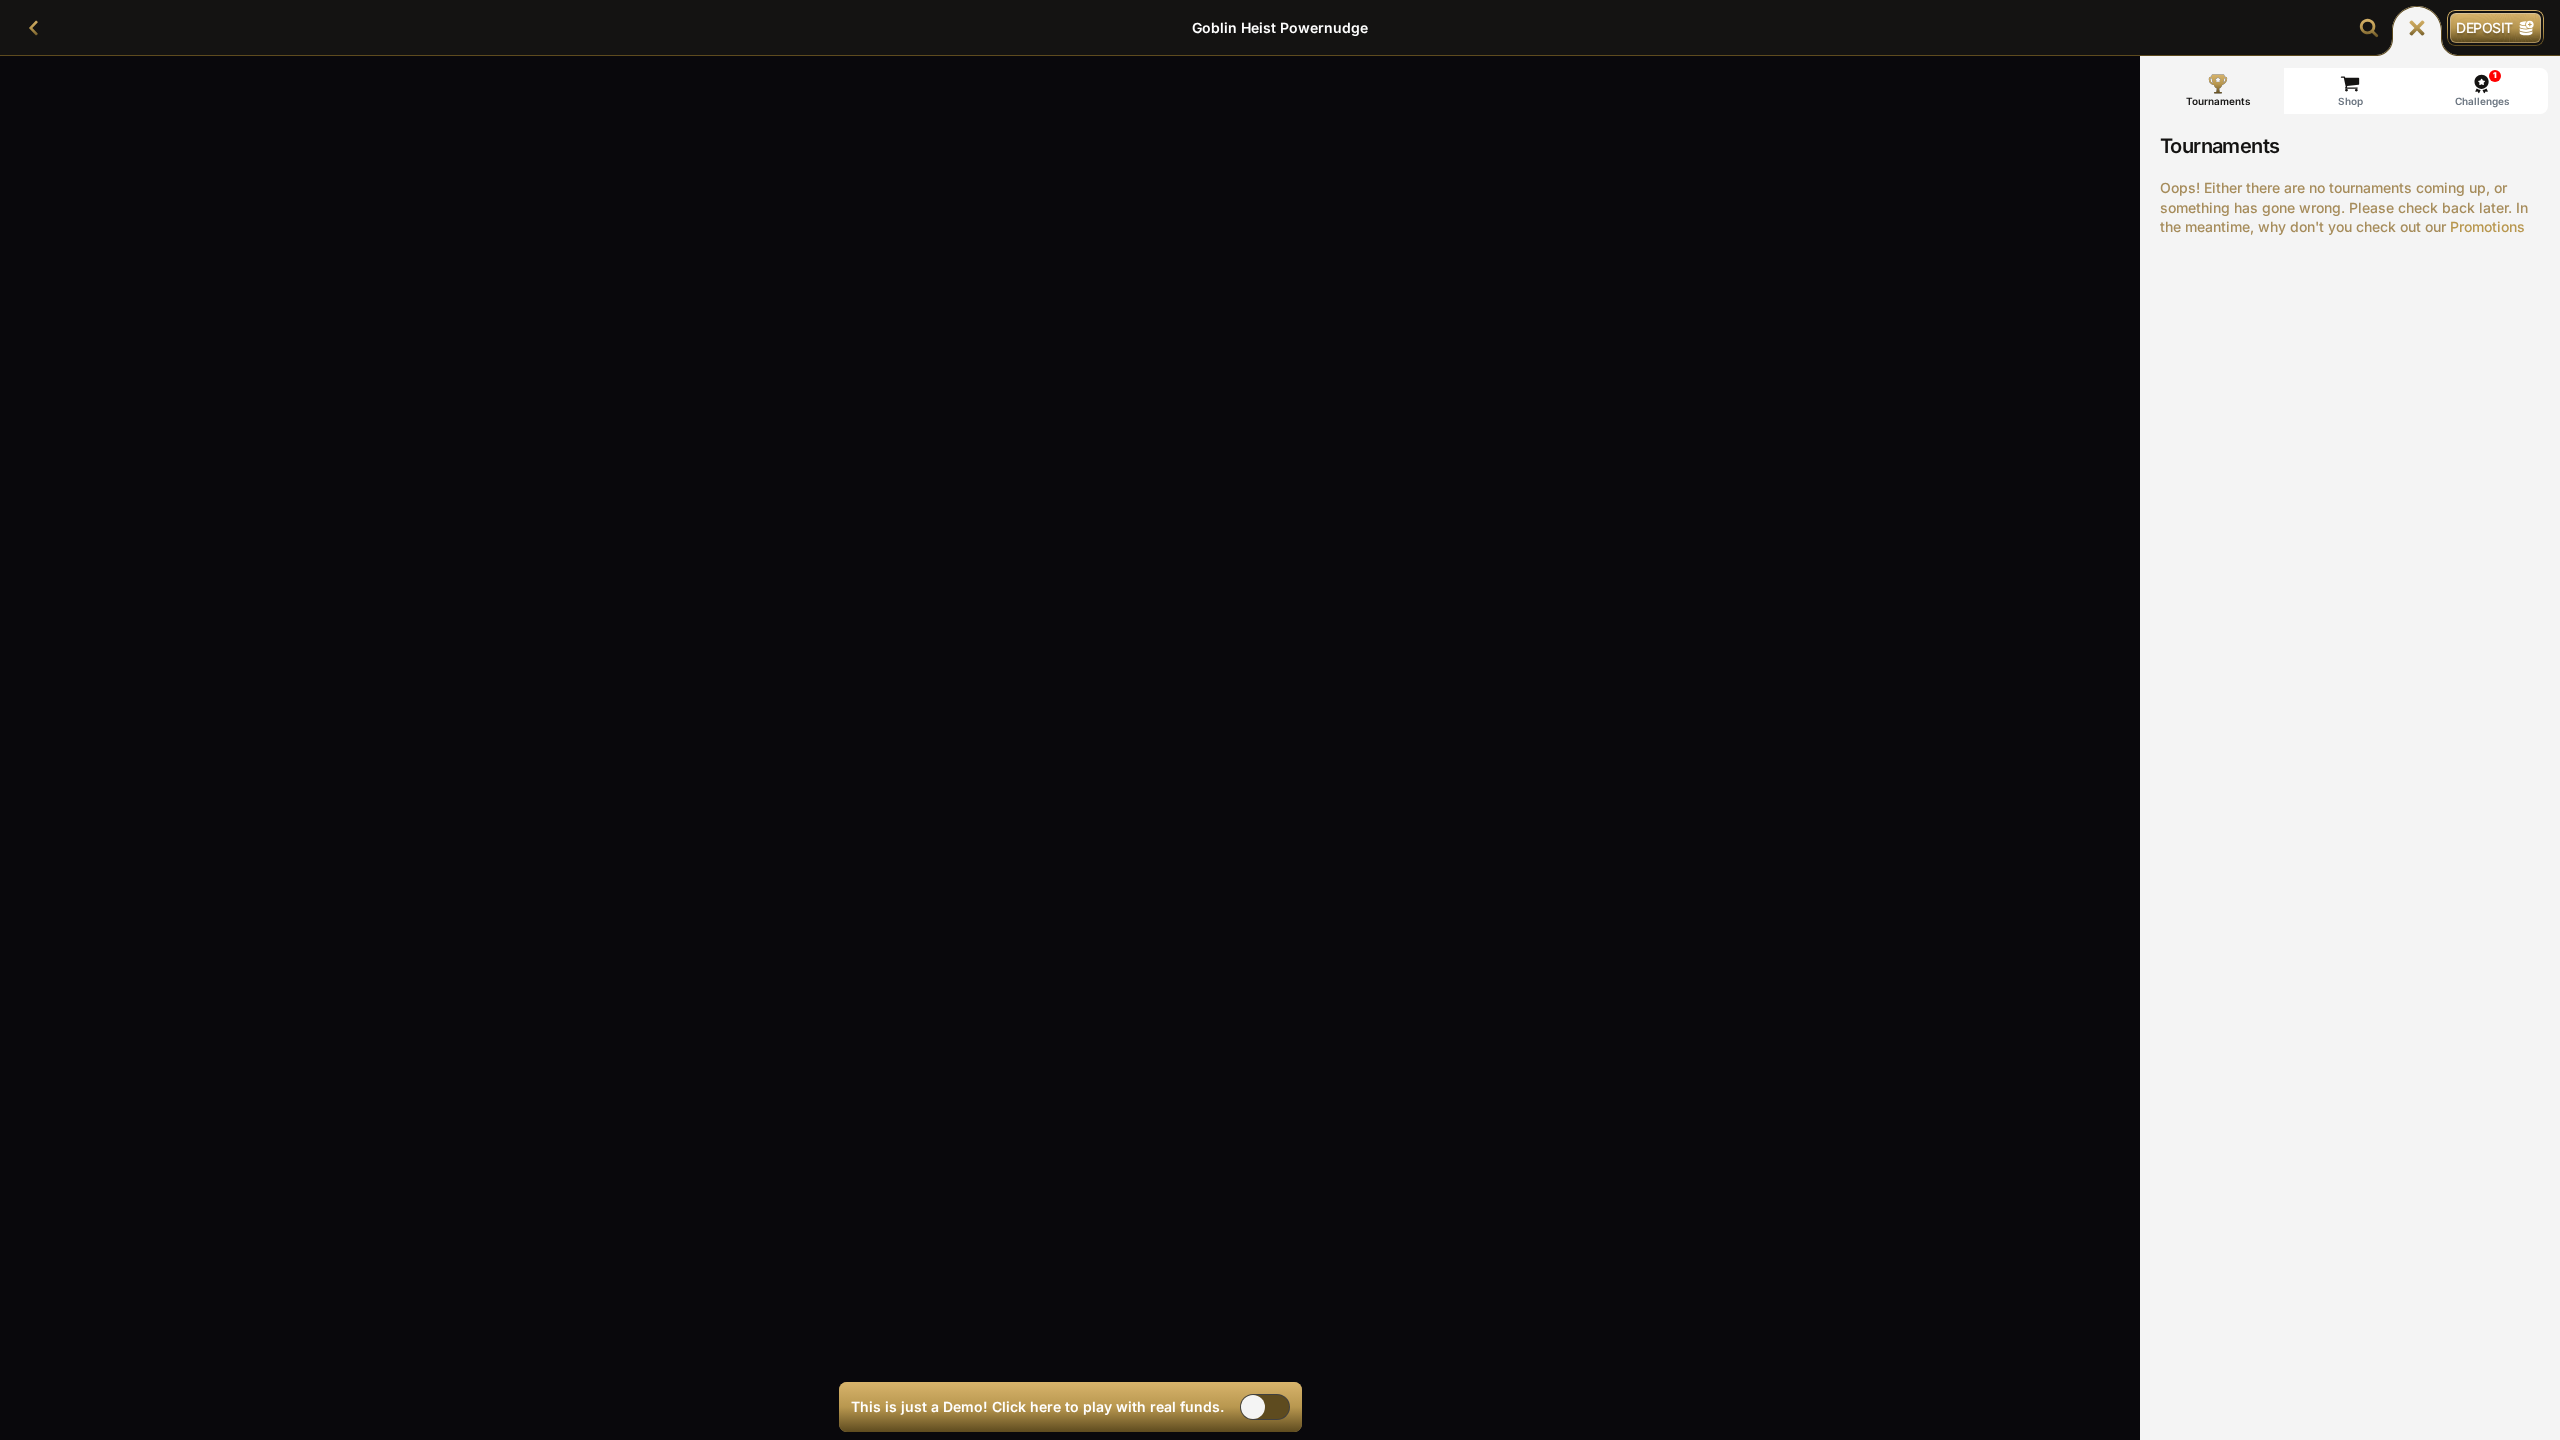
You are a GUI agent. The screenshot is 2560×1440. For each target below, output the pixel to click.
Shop (2350, 101)
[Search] (2369, 28)
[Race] (2417, 28)
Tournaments (2218, 101)
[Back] (34, 28)
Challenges (2482, 88)
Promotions (2487, 226)
